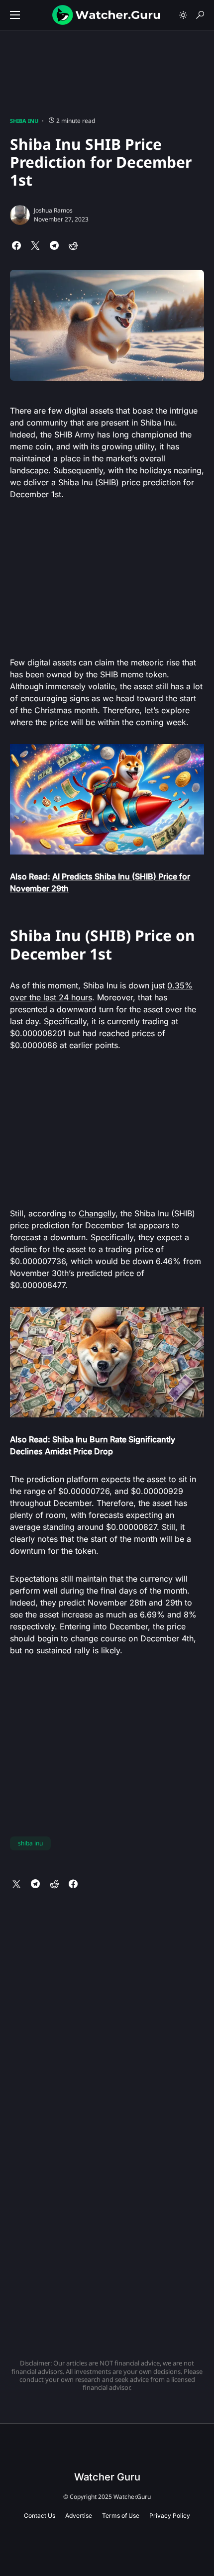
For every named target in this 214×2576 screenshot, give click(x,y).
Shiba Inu (24, 121)
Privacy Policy (170, 2516)
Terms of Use (121, 2516)
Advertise (79, 2516)
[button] (15, 15)
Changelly (97, 1213)
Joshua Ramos (53, 210)
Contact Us (40, 2516)
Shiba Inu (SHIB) (89, 482)
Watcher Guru (107, 2477)
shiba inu (30, 1843)
